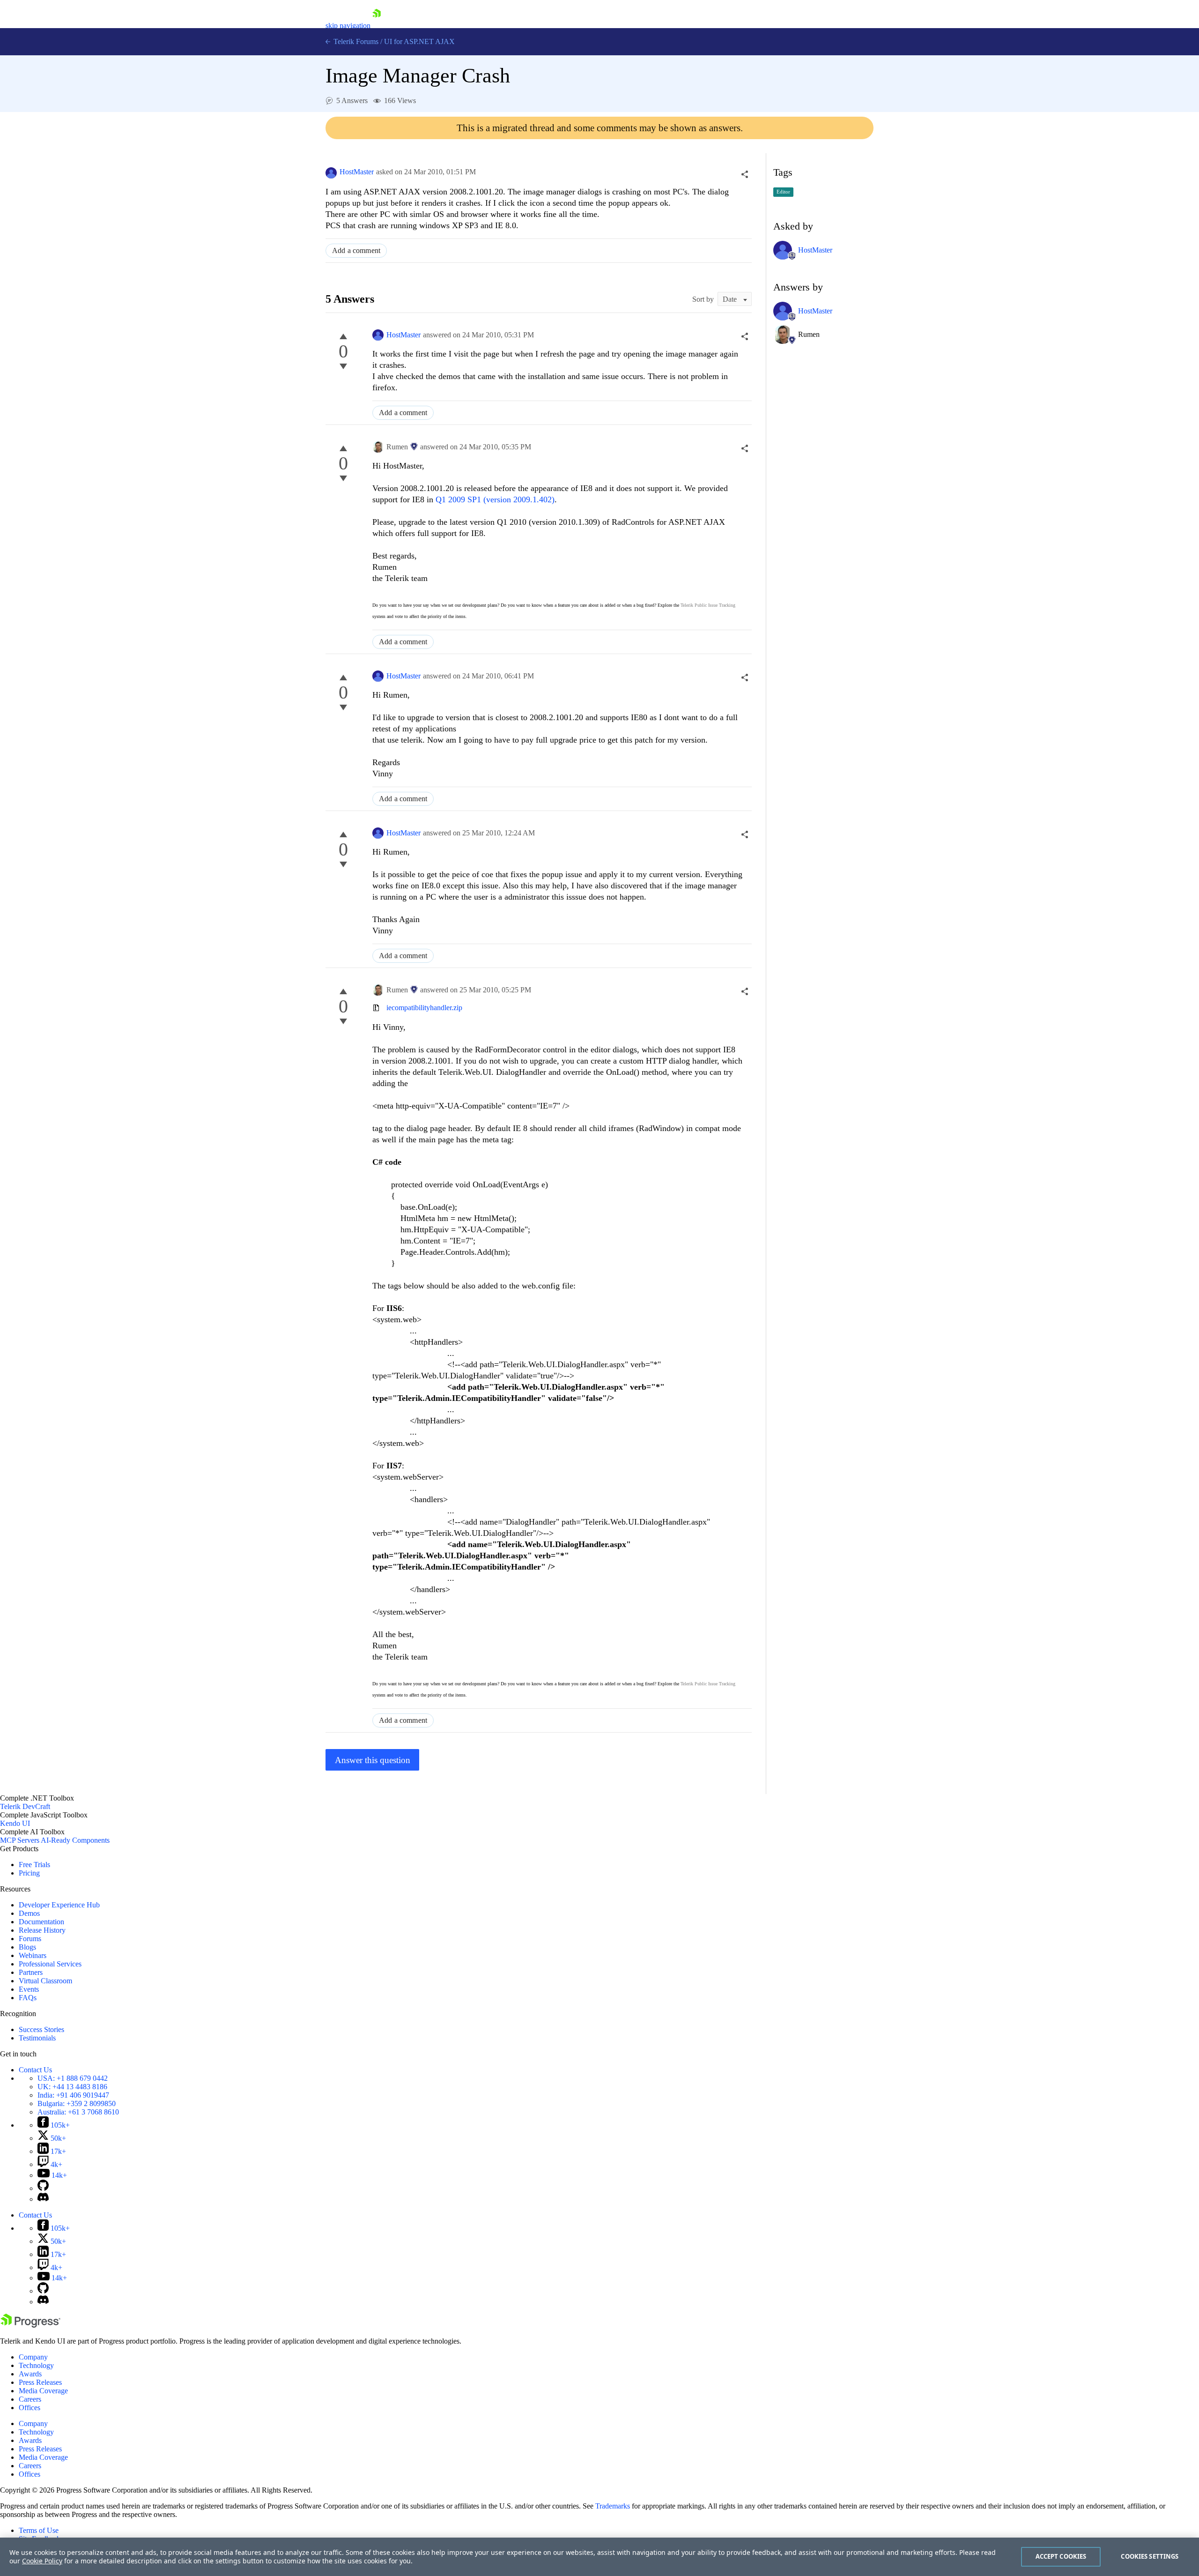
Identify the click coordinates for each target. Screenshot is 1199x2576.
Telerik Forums (355, 41)
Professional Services (50, 1964)
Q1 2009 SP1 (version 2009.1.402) (495, 499)
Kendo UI (15, 1823)
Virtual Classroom (45, 1981)
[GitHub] (43, 2188)
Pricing (29, 1873)
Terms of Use (39, 2530)
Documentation (41, 1922)
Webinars (33, 1955)
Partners (31, 1972)
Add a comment (356, 250)
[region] (599, 2557)
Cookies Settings (1150, 2556)
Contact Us (35, 2070)
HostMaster (357, 172)
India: (73, 2095)
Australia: (78, 2112)
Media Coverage (43, 2391)
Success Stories (41, 2029)
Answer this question (373, 1760)
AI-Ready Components (75, 1840)
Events (29, 1989)
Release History (42, 1930)
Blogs (27, 1947)
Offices (30, 2408)
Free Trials (34, 1865)
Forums (30, 1939)
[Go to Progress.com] (30, 2325)
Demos (29, 1913)
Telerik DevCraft (25, 1806)
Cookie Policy (42, 2561)
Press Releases (40, 2382)
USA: (73, 2078)
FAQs (28, 1998)
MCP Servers (20, 1840)
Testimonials (37, 2038)
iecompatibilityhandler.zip (424, 1008)
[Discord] (43, 2199)
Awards (30, 2374)
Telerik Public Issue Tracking (708, 605)
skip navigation (348, 26)
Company (33, 2357)
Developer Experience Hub (59, 1905)
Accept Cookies (1061, 2556)
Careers (30, 2399)
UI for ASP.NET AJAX (419, 41)
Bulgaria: (77, 2103)
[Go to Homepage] (377, 26)
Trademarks (613, 2506)
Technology (36, 2365)
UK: (72, 2087)
